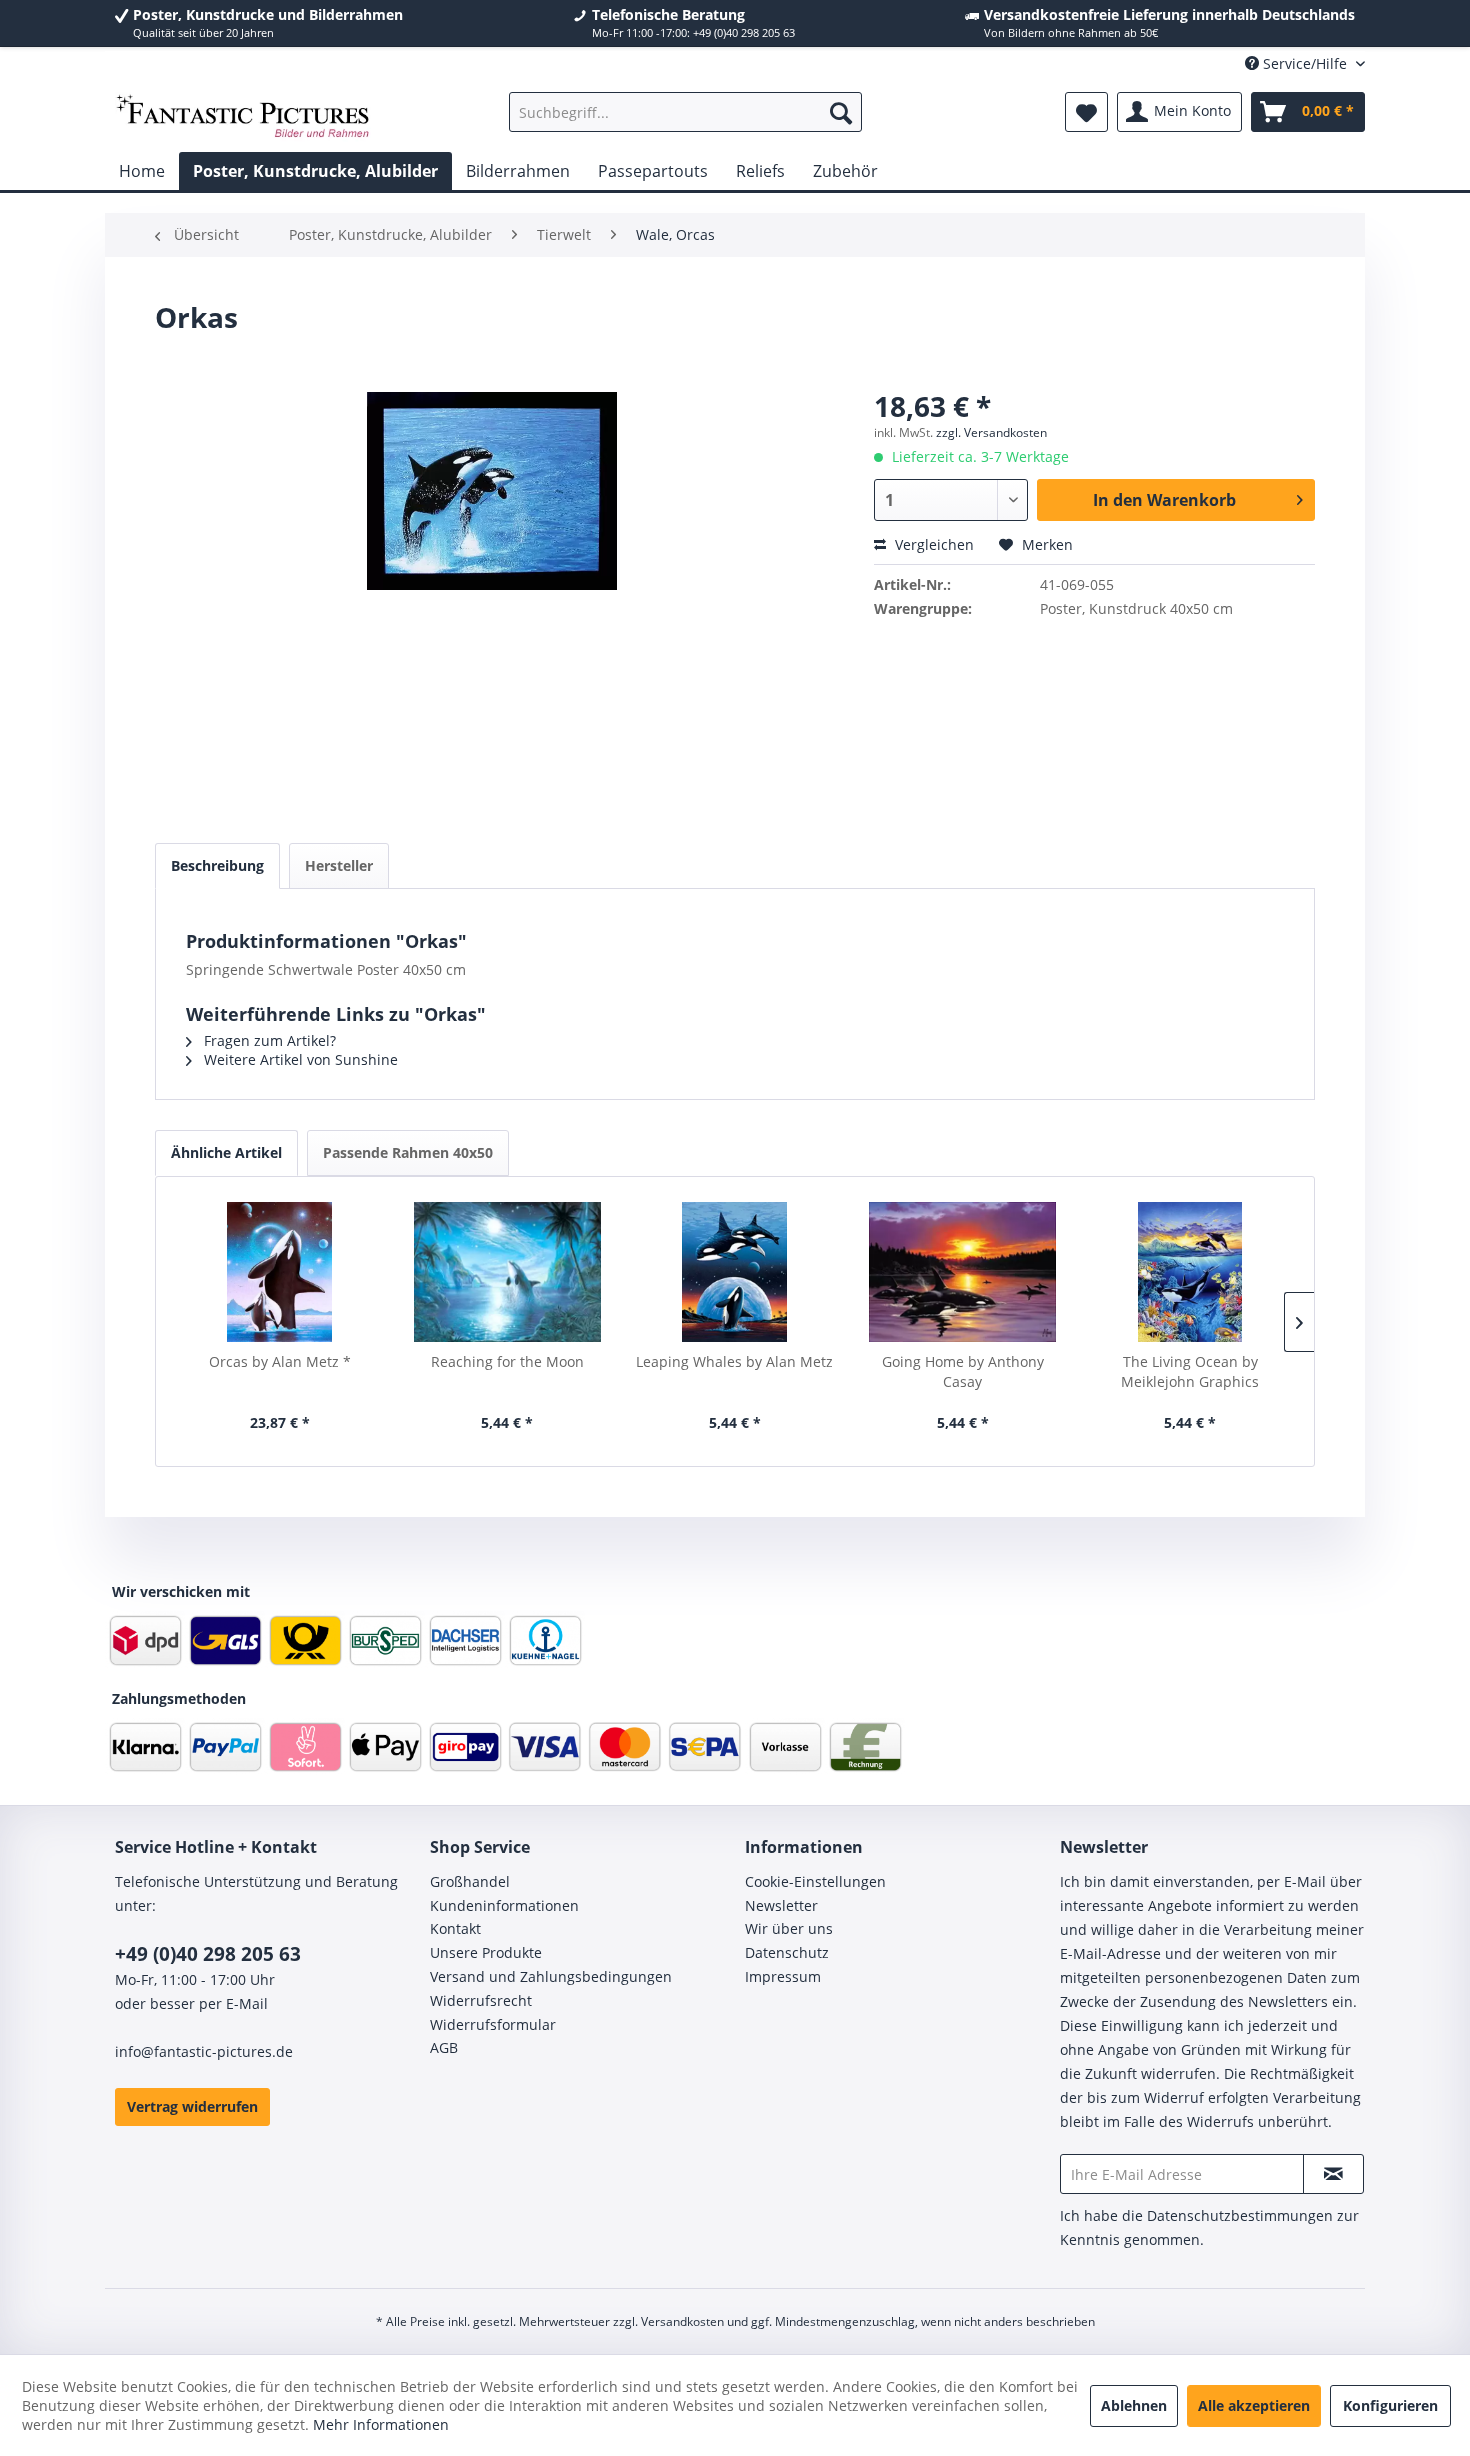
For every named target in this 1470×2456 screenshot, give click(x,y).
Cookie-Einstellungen (815, 1881)
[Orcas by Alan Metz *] (280, 1272)
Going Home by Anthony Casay (963, 1371)
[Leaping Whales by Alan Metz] (735, 1272)
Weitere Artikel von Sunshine (299, 1059)
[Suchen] (841, 112)
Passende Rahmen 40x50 (408, 1152)
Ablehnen (1134, 2405)
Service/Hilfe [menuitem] (1305, 63)
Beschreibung (217, 865)
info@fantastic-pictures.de (204, 2051)
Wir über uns (789, 1928)
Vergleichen (932, 544)
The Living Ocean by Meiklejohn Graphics (1190, 1371)
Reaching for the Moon (507, 1361)
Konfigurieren (1390, 2405)
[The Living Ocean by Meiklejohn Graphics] (1190, 1272)
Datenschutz (787, 1952)
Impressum (783, 1976)
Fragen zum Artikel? (268, 1040)
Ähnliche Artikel (226, 1152)
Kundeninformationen (504, 1905)
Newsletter (781, 1905)
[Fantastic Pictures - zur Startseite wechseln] (243, 117)
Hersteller (339, 865)
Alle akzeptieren (1254, 2405)
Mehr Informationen (381, 2424)
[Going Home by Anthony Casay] (963, 1272)
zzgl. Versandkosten (991, 432)
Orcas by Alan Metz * (280, 1361)
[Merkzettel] (1086, 112)
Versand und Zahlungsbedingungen (551, 1976)
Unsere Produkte (486, 1952)
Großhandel (470, 1881)
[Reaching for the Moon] (508, 1272)
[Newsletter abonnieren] (1333, 2174)
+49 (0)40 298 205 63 (208, 1954)
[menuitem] (685, 112)
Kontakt (455, 1928)
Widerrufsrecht (481, 2000)
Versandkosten (682, 2321)
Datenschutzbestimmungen (1240, 2215)
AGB (444, 2047)
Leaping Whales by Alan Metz (734, 1361)
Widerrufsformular (493, 2024)
